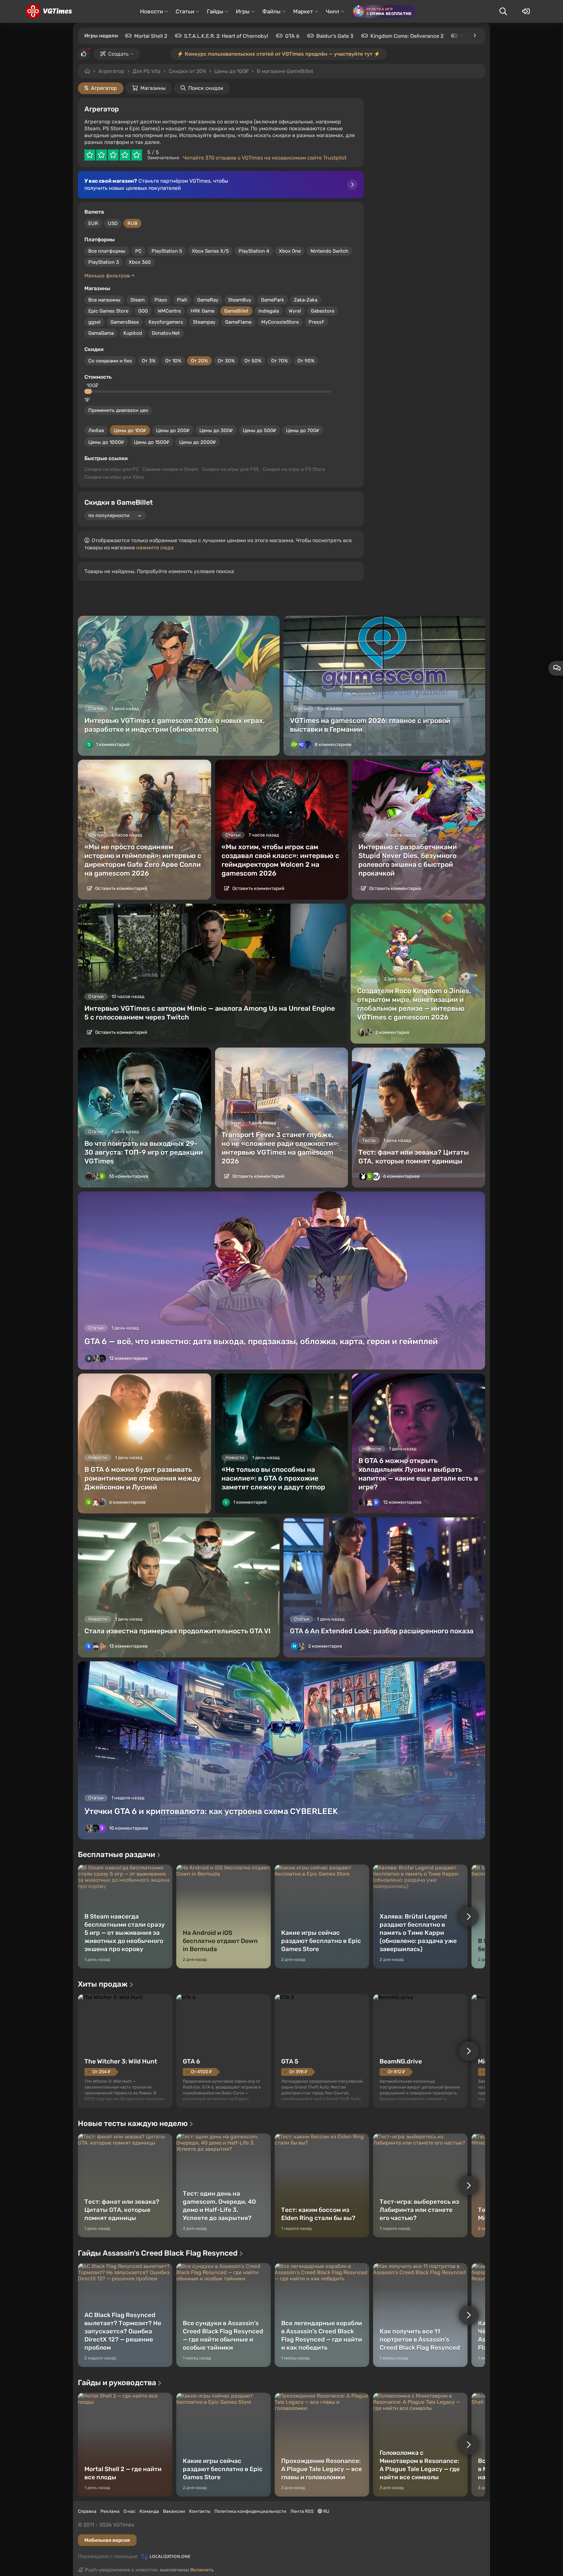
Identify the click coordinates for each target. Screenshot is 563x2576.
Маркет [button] (303, 11)
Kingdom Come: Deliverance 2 (407, 36)
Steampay (204, 322)
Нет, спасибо (311, 71)
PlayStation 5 (167, 251)
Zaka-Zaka (306, 300)
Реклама (110, 2511)
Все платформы (107, 251)
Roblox (469, 36)
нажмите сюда (155, 548)
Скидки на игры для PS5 (231, 469)
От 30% (226, 361)
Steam (137, 300)
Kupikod (133, 333)
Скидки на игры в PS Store (294, 469)
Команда (149, 2511)
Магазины (153, 88)
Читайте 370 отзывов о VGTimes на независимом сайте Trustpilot (265, 158)
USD (113, 223)
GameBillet (236, 311)
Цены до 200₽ (173, 430)
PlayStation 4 (254, 251)
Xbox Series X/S (210, 251)
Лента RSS (302, 2511)
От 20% (199, 361)
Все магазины (104, 300)
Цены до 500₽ (260, 430)
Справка (87, 2511)
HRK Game (202, 311)
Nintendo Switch (329, 251)
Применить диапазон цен (118, 410)
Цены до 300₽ (216, 430)
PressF (317, 322)
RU (326, 2511)
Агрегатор (111, 71)
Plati (182, 300)
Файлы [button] (271, 11)
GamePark (273, 300)
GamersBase (125, 322)
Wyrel (295, 311)
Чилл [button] (332, 11)
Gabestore (323, 311)
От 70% (279, 361)
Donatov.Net (166, 333)
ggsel (94, 322)
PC (138, 251)
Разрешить (260, 71)
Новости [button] (152, 11)
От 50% (253, 361)
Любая (96, 430)
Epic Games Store (108, 311)
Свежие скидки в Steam (170, 469)
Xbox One (290, 251)
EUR (93, 223)
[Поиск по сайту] (503, 11)
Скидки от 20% (188, 71)
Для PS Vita (147, 71)
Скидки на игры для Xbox (114, 477)
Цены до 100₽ (130, 430)
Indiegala (269, 311)
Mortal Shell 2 (151, 36)
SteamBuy (240, 300)
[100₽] (89, 391)
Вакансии (174, 2511)
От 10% (173, 361)
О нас (130, 2511)
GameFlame (238, 322)
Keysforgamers (166, 322)
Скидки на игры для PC (112, 469)
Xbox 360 (140, 262)
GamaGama (101, 333)
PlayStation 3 (104, 262)
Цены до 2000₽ (198, 442)
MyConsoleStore (280, 322)
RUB (132, 223)
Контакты (200, 2511)
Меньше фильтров (108, 276)
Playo (161, 300)
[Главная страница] (49, 11)
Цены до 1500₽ (152, 442)
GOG (143, 311)
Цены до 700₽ (303, 430)
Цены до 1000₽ (106, 442)
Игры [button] (243, 11)
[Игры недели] (474, 35)
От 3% (149, 361)
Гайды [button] (215, 11)
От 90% (306, 361)
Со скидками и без (110, 361)
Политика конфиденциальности (250, 2511)
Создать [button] (118, 54)
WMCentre (169, 311)
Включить (202, 2570)
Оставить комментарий (121, 888)
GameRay (208, 300)
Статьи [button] (185, 11)
